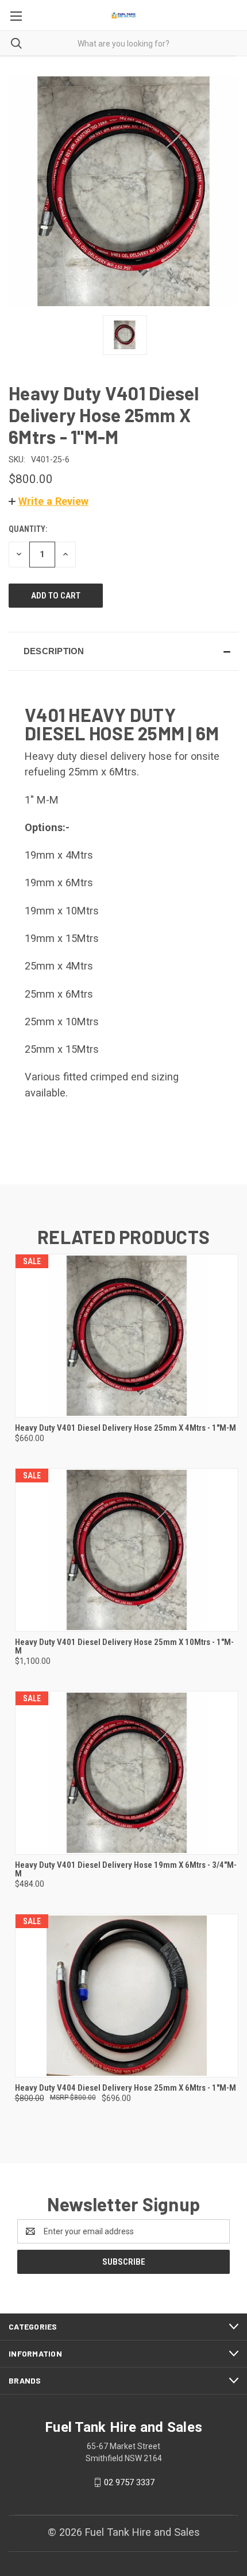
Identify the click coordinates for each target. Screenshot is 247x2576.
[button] (49, 501)
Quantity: (28, 529)
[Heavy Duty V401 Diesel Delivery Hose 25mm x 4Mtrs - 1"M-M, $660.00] (127, 1336)
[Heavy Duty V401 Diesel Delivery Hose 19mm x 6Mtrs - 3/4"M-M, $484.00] (127, 1773)
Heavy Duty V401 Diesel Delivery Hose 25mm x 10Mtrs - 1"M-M (124, 1647)
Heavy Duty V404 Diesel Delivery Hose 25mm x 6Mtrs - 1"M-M (126, 2088)
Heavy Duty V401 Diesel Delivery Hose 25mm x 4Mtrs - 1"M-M (126, 1428)
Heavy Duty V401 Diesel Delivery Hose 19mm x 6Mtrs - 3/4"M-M (126, 1870)
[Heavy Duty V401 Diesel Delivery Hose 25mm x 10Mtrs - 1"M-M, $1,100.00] (127, 1550)
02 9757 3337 (129, 2482)
